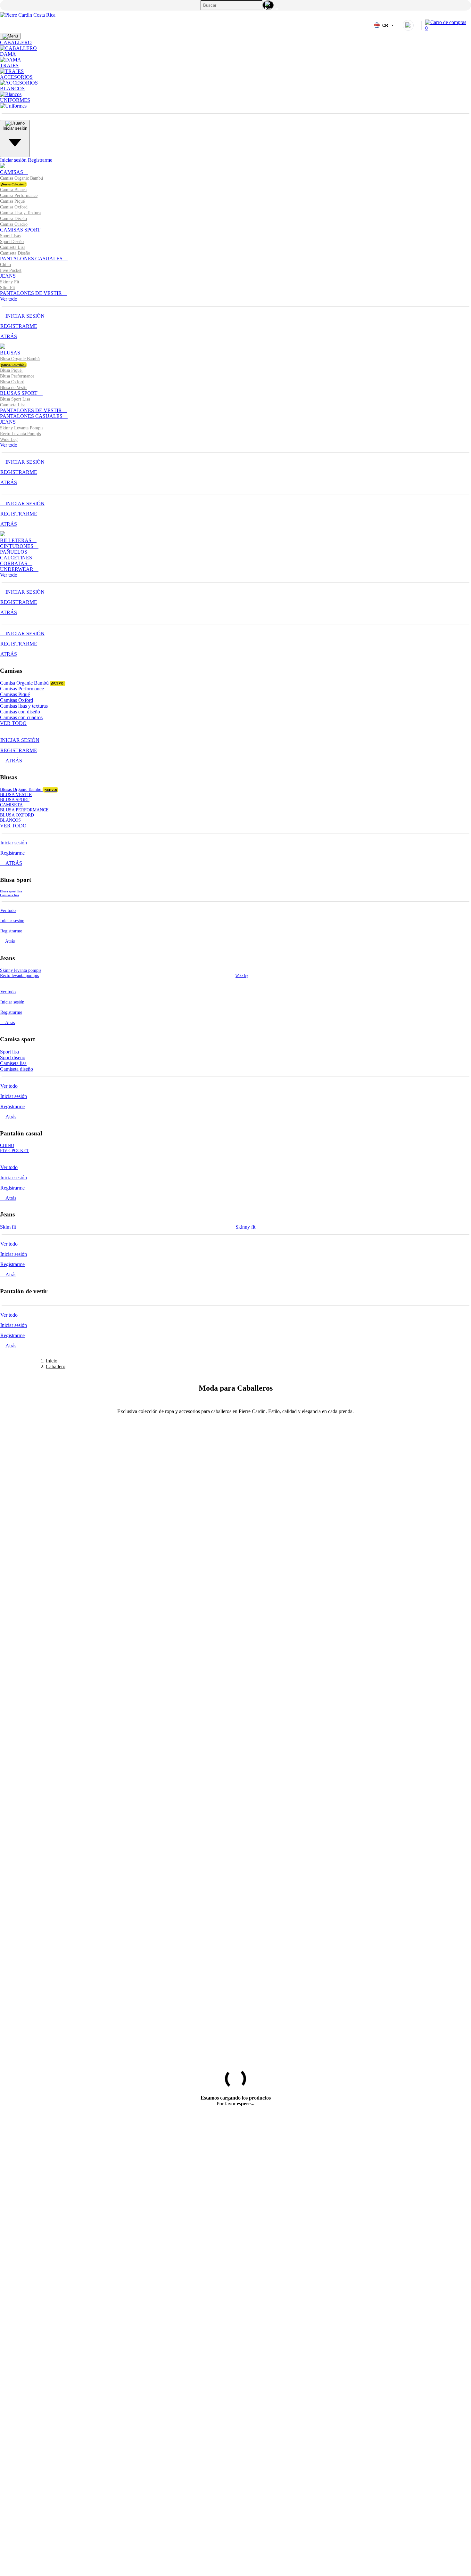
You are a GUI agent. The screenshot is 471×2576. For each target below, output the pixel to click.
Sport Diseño (12, 242)
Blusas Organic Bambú (29, 789)
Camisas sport (21, 230)
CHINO (7, 1146)
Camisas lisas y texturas (24, 706)
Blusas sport (19, 393)
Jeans (8, 276)
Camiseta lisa (9, 895)
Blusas (11, 353)
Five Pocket (11, 270)
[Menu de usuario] (408, 25)
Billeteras (16, 540)
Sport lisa (9, 1052)
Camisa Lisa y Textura (20, 213)
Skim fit (8, 1227)
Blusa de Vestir (13, 388)
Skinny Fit (10, 282)
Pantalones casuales (32, 259)
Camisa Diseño (13, 219)
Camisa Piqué (12, 201)
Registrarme (40, 160)
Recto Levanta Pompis (20, 434)
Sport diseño (13, 1057)
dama (8, 54)
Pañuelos (14, 552)
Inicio (52, 1361)
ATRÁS (9, 336)
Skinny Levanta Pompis (22, 428)
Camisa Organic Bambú (32, 683)
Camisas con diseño (20, 712)
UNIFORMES (15, 100)
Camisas (12, 172)
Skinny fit (245, 1227)
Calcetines (17, 558)
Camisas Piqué (15, 694)
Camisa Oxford (14, 207)
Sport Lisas (10, 236)
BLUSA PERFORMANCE (24, 810)
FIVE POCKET (15, 1151)
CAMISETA (11, 805)
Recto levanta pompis (19, 975)
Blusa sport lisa (11, 891)
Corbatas (14, 563)
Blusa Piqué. (11, 370)
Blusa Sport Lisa (15, 399)
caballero (16, 42)
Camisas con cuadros (21, 717)
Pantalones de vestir (32, 293)
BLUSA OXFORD (17, 815)
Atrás (9, 941)
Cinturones (17, 546)
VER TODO (13, 723)
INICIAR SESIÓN (24, 316)
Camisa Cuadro (14, 224)
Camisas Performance (22, 689)
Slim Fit (8, 288)
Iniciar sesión (14, 160)
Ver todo (9, 299)
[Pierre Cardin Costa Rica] (28, 15)
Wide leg (242, 976)
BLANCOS (12, 89)
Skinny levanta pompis (21, 970)
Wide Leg (9, 439)
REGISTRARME (19, 326)
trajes (9, 65)
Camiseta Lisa (13, 247)
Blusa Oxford (12, 382)
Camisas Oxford (17, 700)
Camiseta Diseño (15, 253)
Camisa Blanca (13, 190)
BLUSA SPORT (15, 800)
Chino (5, 265)
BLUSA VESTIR (16, 795)
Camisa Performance (19, 195)
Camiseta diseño (17, 1069)
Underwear (17, 569)
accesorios (16, 77)
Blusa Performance (17, 376)
